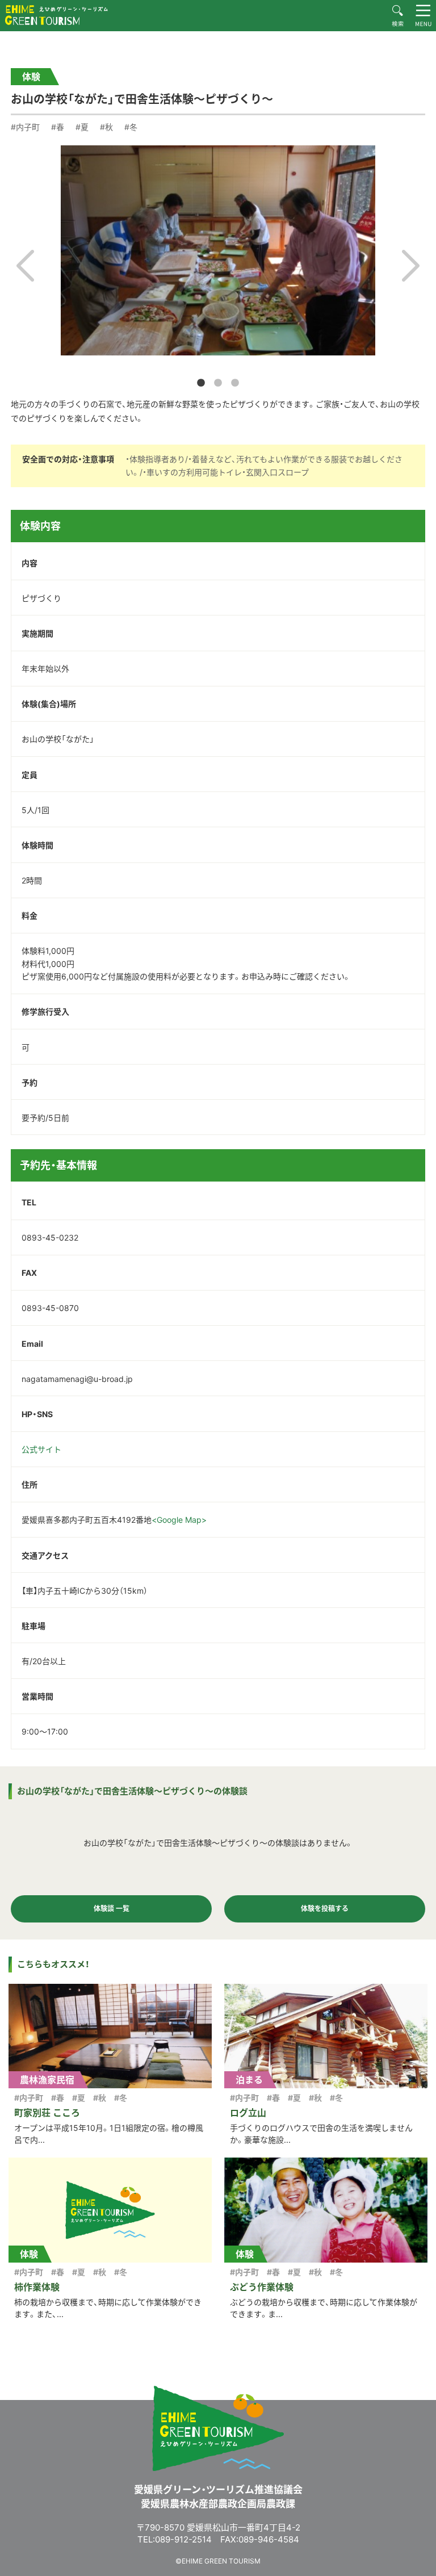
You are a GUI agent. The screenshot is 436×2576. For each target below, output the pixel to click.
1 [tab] (201, 383)
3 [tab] (235, 383)
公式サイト (41, 1449)
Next (411, 266)
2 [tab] (218, 383)
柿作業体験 (37, 2287)
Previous (25, 266)
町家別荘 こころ (47, 2113)
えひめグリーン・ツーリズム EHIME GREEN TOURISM (56, 15)
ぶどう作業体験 (262, 2287)
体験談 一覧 (112, 1909)
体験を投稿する (325, 1909)
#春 (58, 127)
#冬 (131, 127)
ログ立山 (248, 2113)
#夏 (82, 127)
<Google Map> (179, 1520)
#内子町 (25, 127)
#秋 (106, 127)
